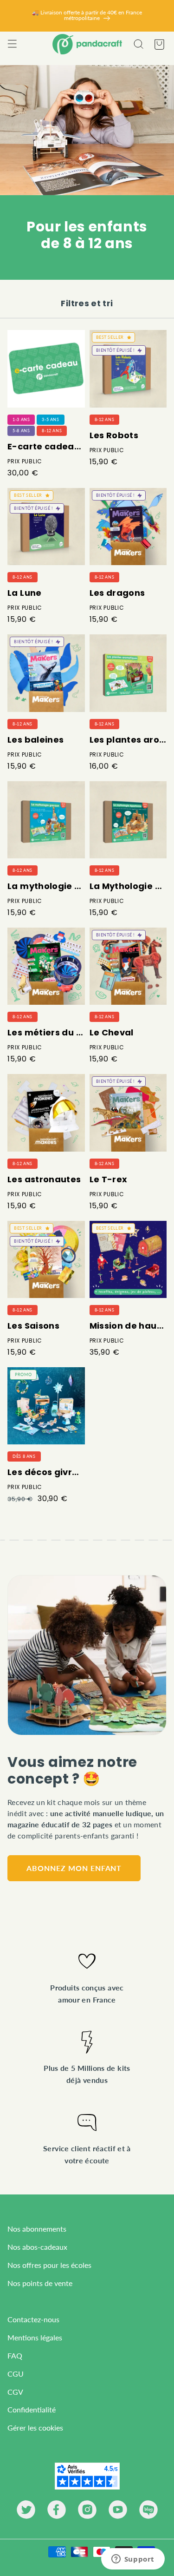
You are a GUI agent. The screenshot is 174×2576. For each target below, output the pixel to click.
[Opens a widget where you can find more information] (133, 2560)
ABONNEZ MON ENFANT (74, 1868)
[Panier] (159, 44)
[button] (12, 44)
